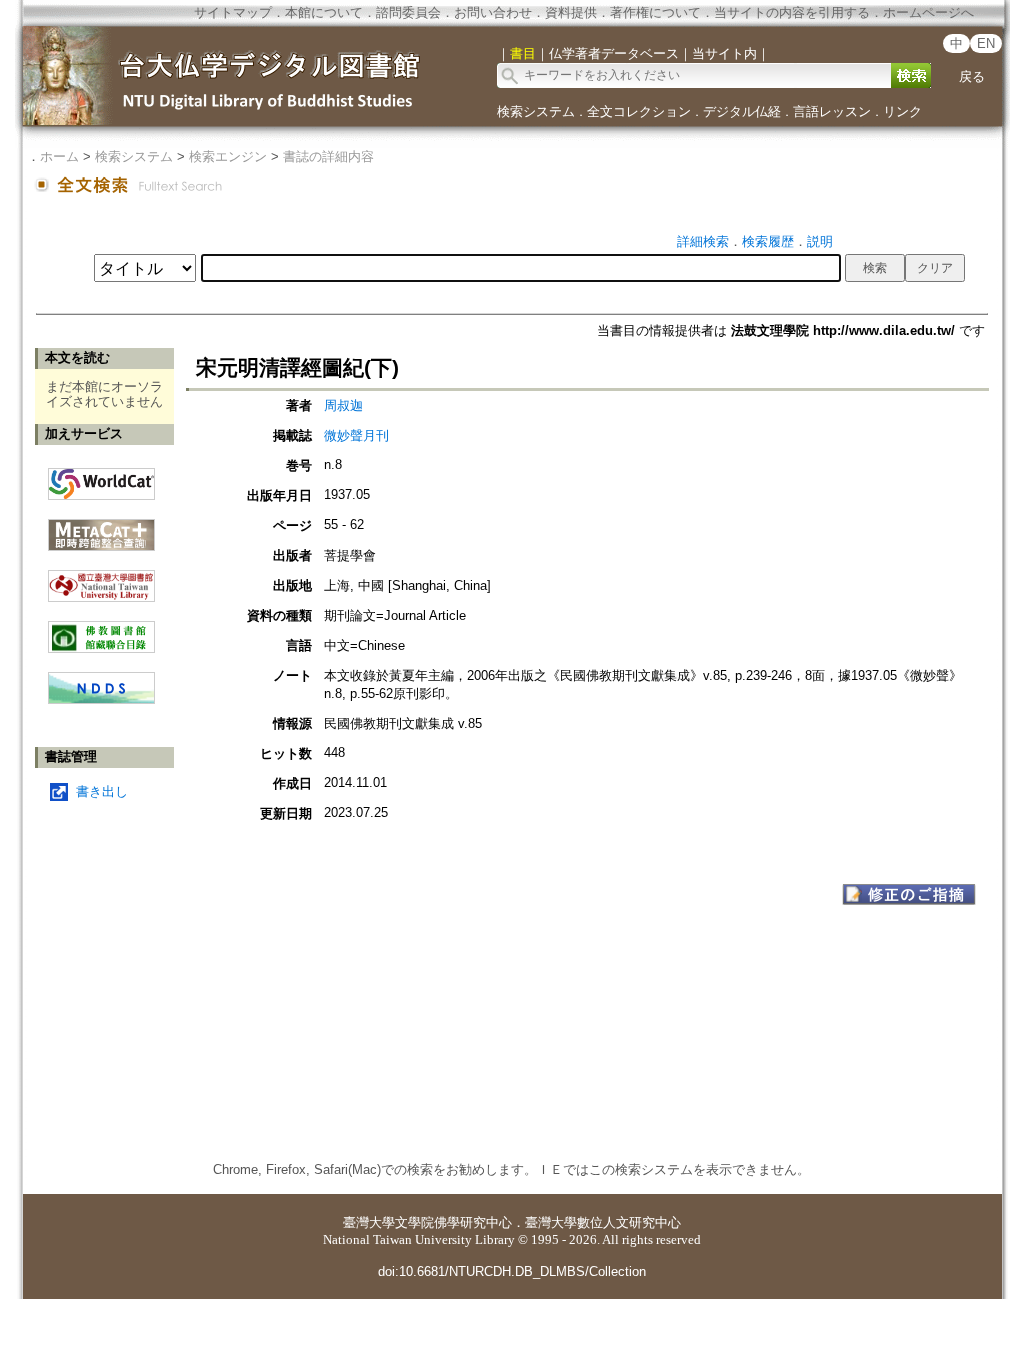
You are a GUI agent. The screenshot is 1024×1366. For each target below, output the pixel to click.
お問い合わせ (493, 12)
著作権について (655, 12)
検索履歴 (768, 241)
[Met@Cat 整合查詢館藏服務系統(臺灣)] (101, 527)
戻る (972, 76)
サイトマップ (233, 12)
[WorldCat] (101, 479)
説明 (820, 241)
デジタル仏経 (742, 111)
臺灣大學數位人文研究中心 (603, 1222)
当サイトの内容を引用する (792, 12)
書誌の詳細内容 (328, 156)
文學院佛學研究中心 (453, 1222)
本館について (324, 12)
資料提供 (571, 12)
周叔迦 (343, 405)
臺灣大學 (369, 1222)
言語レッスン (832, 111)
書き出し (102, 791)
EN (986, 43)
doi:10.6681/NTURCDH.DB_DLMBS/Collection (512, 1271)
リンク (902, 111)
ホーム (59, 156)
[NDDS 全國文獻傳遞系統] (101, 699)
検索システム (536, 111)
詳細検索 (703, 241)
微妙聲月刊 (356, 435)
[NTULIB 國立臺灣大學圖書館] (101, 578)
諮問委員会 (408, 12)
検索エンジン (228, 156)
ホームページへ (928, 12)
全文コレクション (639, 111)
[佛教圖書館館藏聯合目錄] (101, 629)
